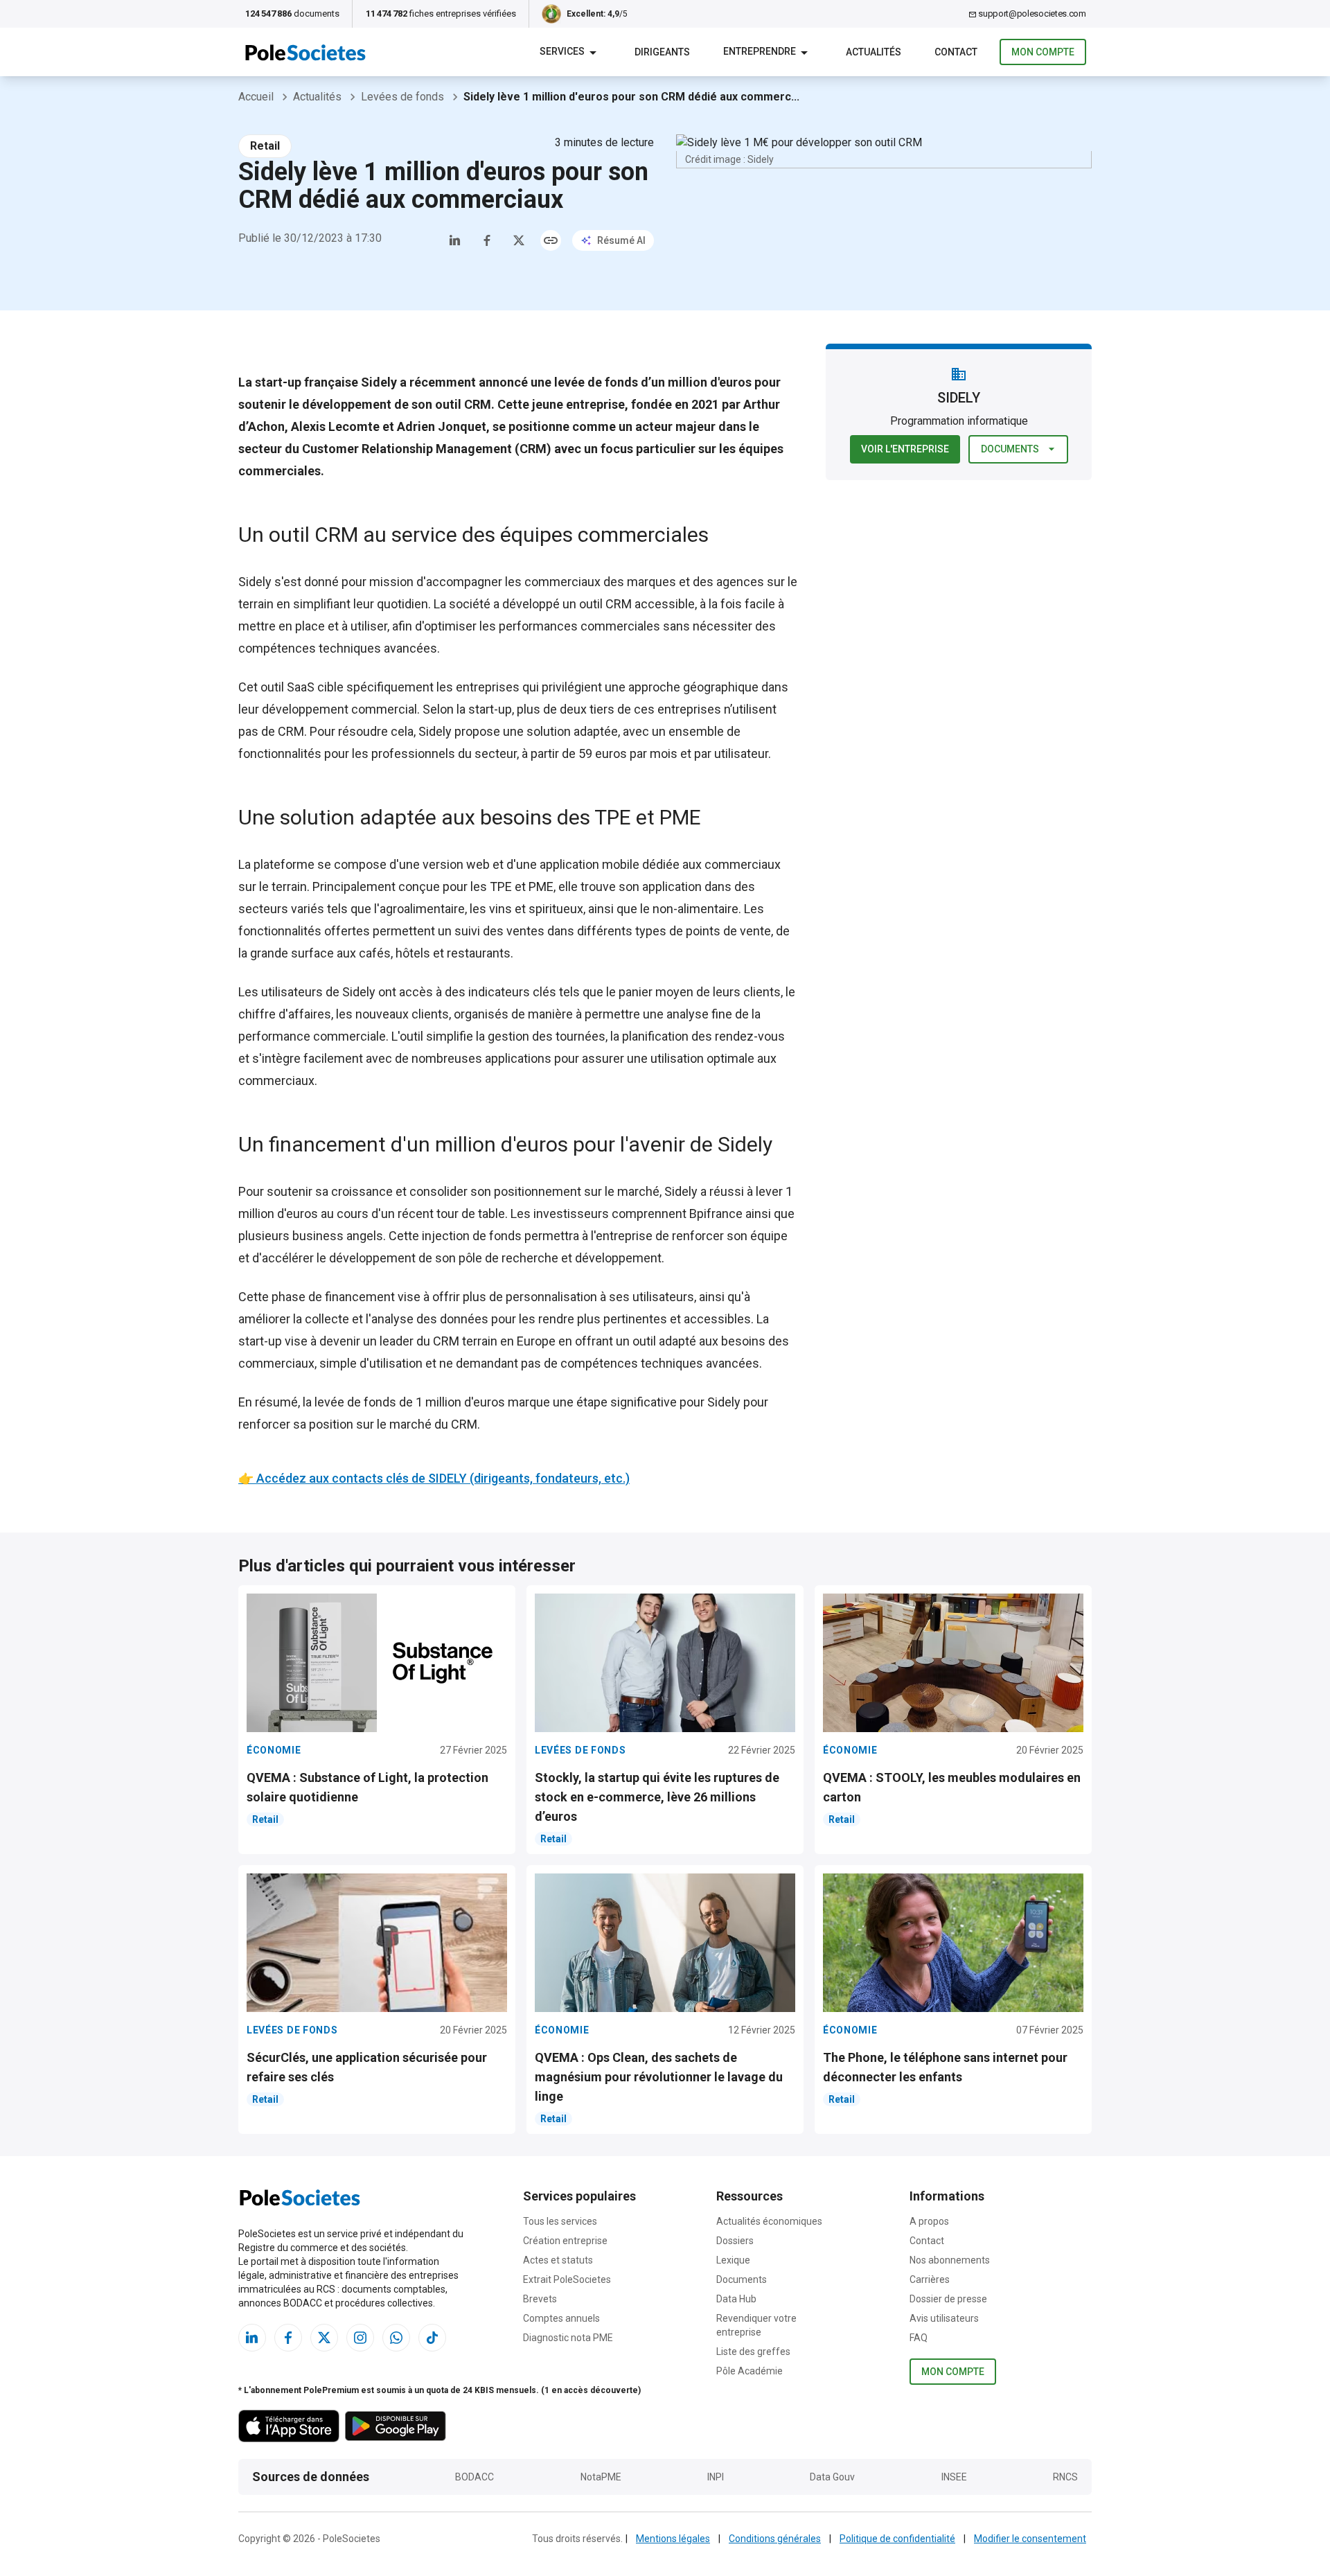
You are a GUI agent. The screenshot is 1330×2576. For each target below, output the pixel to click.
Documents (1010, 449)
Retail (265, 146)
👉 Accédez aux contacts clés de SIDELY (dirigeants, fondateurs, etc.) (434, 1478)
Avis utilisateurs (944, 2318)
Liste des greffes (753, 2352)
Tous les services (560, 2221)
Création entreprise (565, 2241)
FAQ (919, 2338)
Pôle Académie (750, 2371)
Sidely (255, 582)
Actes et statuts (558, 2260)
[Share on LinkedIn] (455, 240)
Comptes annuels (561, 2318)
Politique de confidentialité (897, 2539)
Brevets (540, 2299)
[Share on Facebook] (487, 240)
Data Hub (736, 2299)
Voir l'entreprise (905, 449)
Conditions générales (775, 2539)
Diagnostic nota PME (568, 2338)
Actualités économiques (769, 2221)
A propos (929, 2221)
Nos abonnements (950, 2260)
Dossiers (735, 2241)
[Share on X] (519, 240)
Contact (927, 2241)
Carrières (930, 2279)
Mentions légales (673, 2539)
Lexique (733, 2260)
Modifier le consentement (1030, 2539)
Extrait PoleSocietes (567, 2279)
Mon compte (1043, 52)
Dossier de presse (948, 2299)
